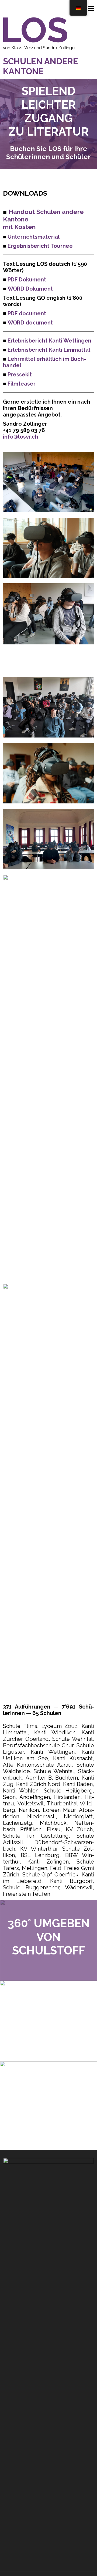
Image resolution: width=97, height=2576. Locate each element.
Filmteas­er (22, 384)
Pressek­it (20, 375)
